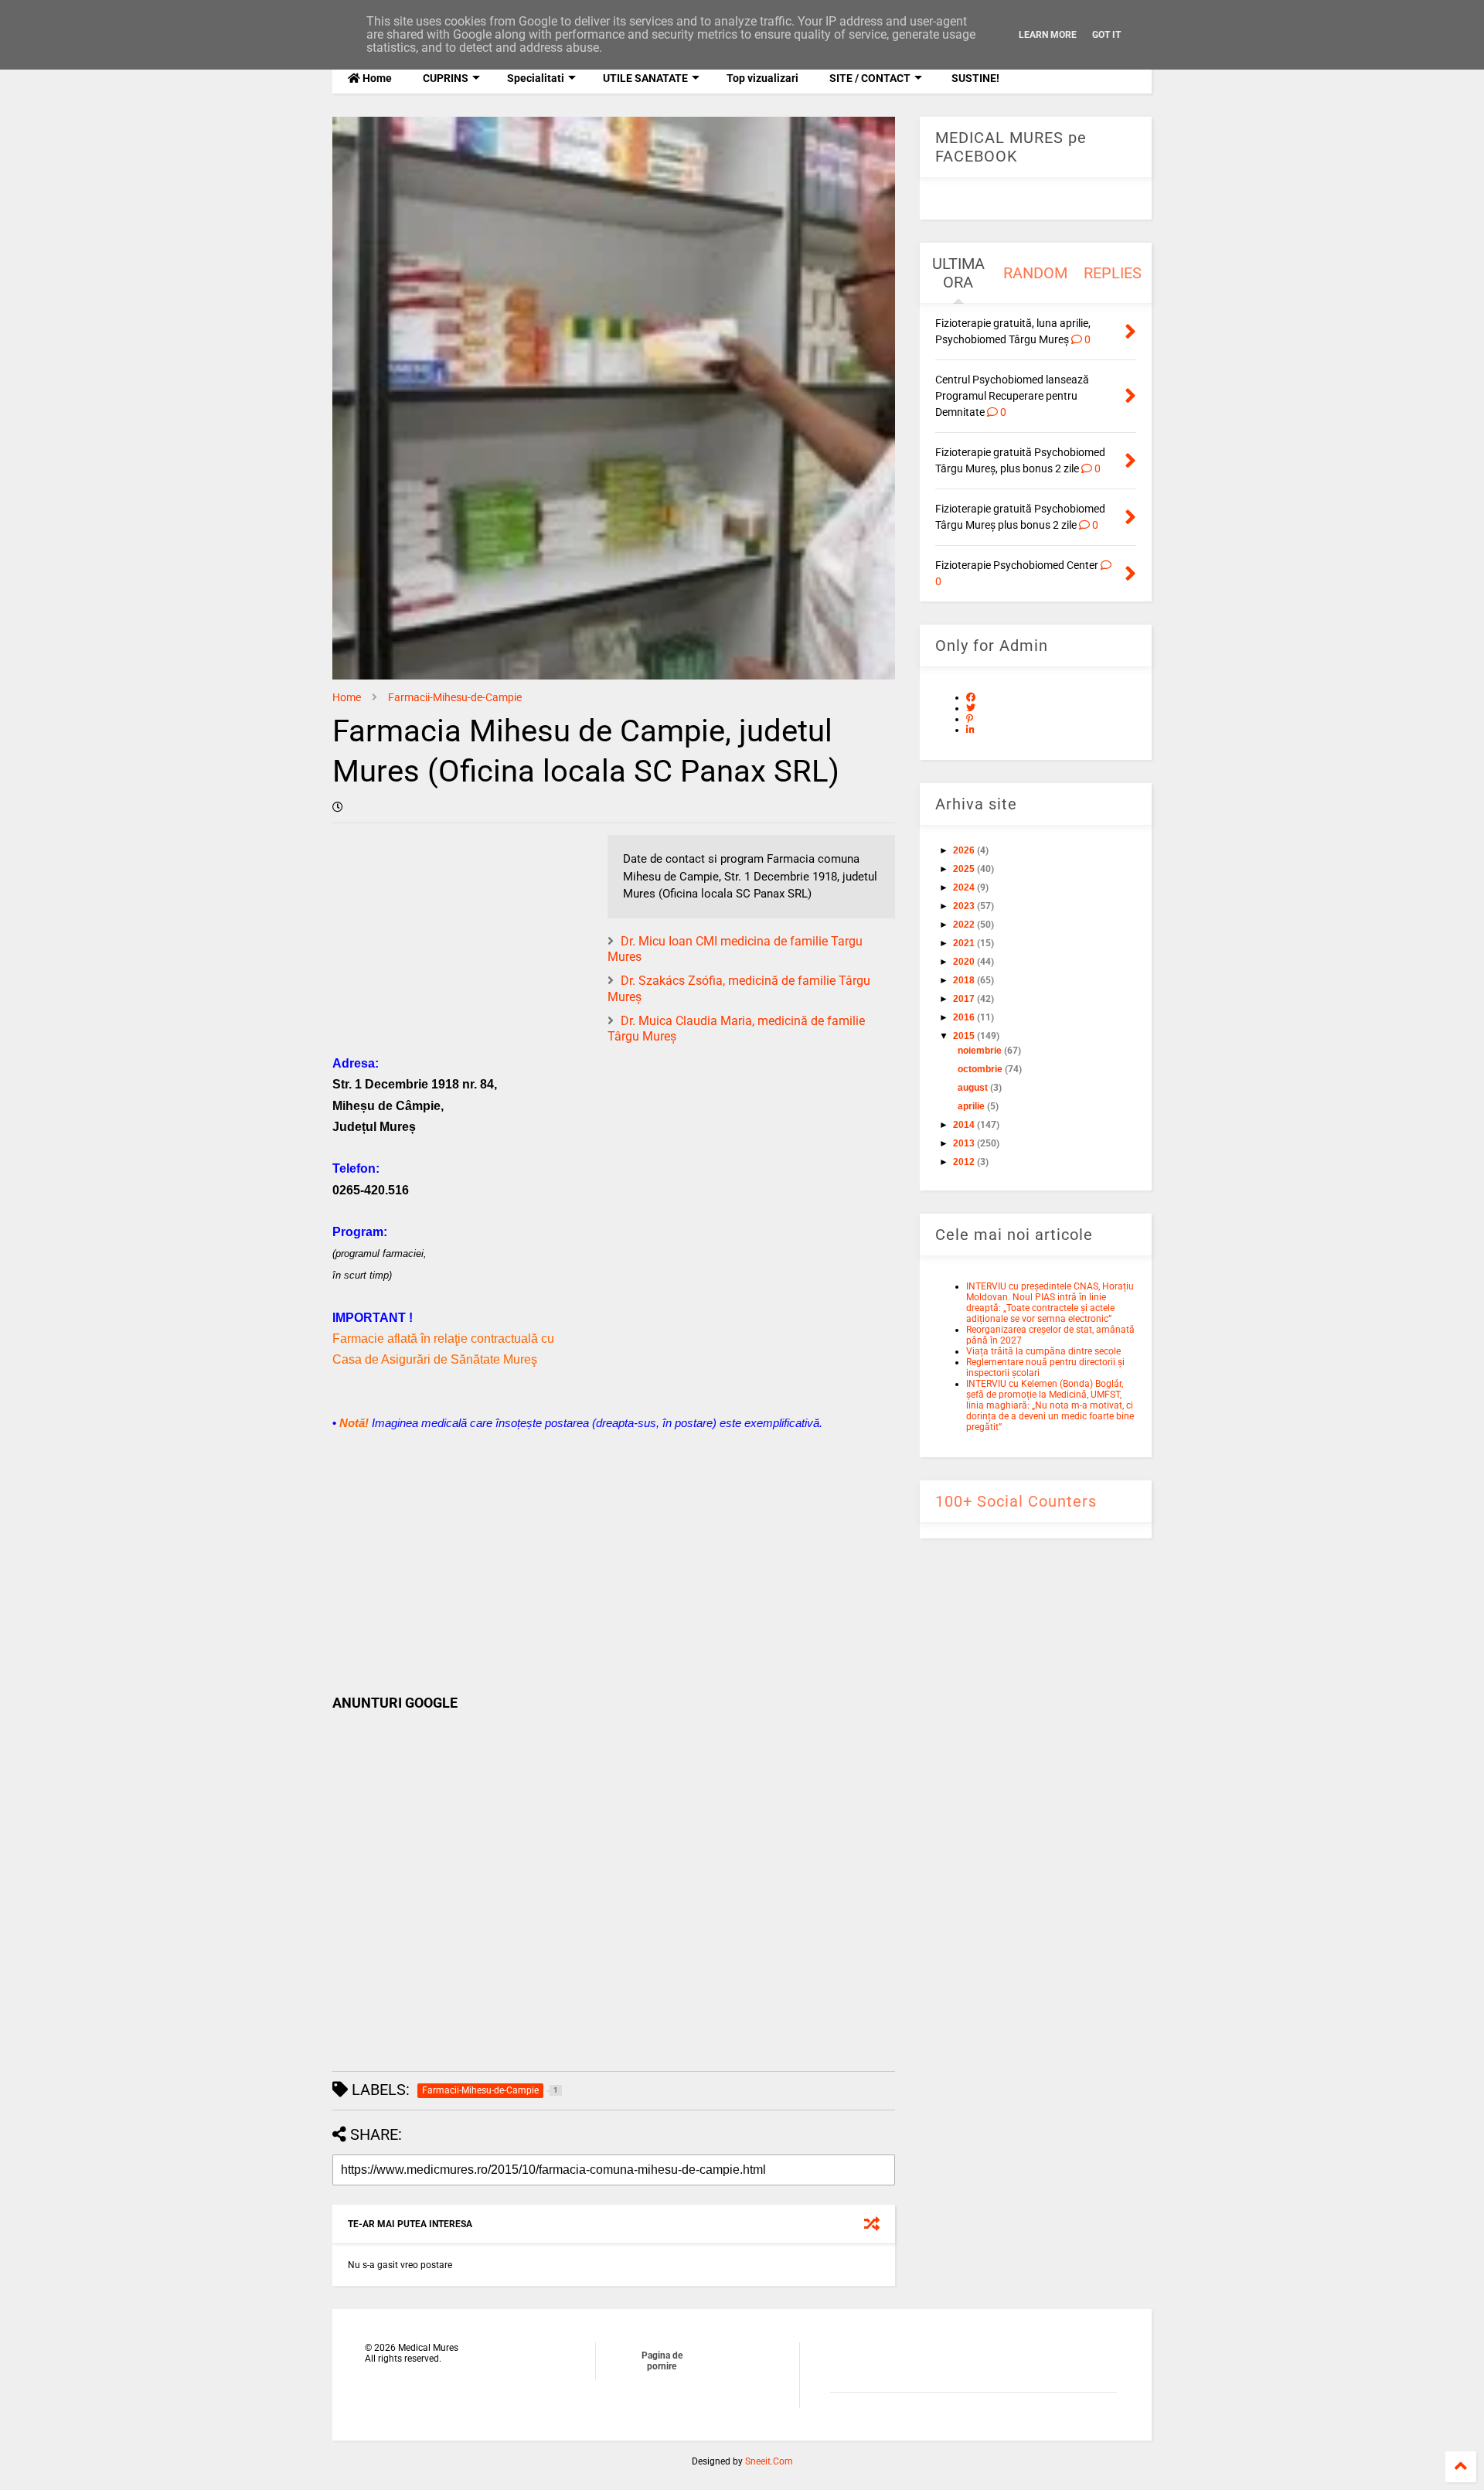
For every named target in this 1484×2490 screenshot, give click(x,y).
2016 (964, 1017)
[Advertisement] (614, 1563)
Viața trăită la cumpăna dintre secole (1043, 1351)
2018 (964, 980)
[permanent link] (338, 807)
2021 (964, 943)
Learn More (1048, 35)
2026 (964, 850)
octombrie (980, 1069)
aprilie (971, 1106)
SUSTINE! (974, 78)
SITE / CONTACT (870, 78)
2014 (964, 1125)
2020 (964, 962)
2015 (964, 1036)
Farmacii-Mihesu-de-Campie (455, 697)
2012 (964, 1162)
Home (376, 78)
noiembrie (980, 1051)
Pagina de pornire (662, 2361)
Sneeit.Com (769, 2461)
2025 (964, 869)
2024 (964, 887)
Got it (1106, 35)
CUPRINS (446, 78)
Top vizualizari (762, 78)
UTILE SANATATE (645, 78)
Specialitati (536, 78)
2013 (964, 1143)
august (973, 1088)
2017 (964, 999)
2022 (964, 925)
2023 (964, 906)
